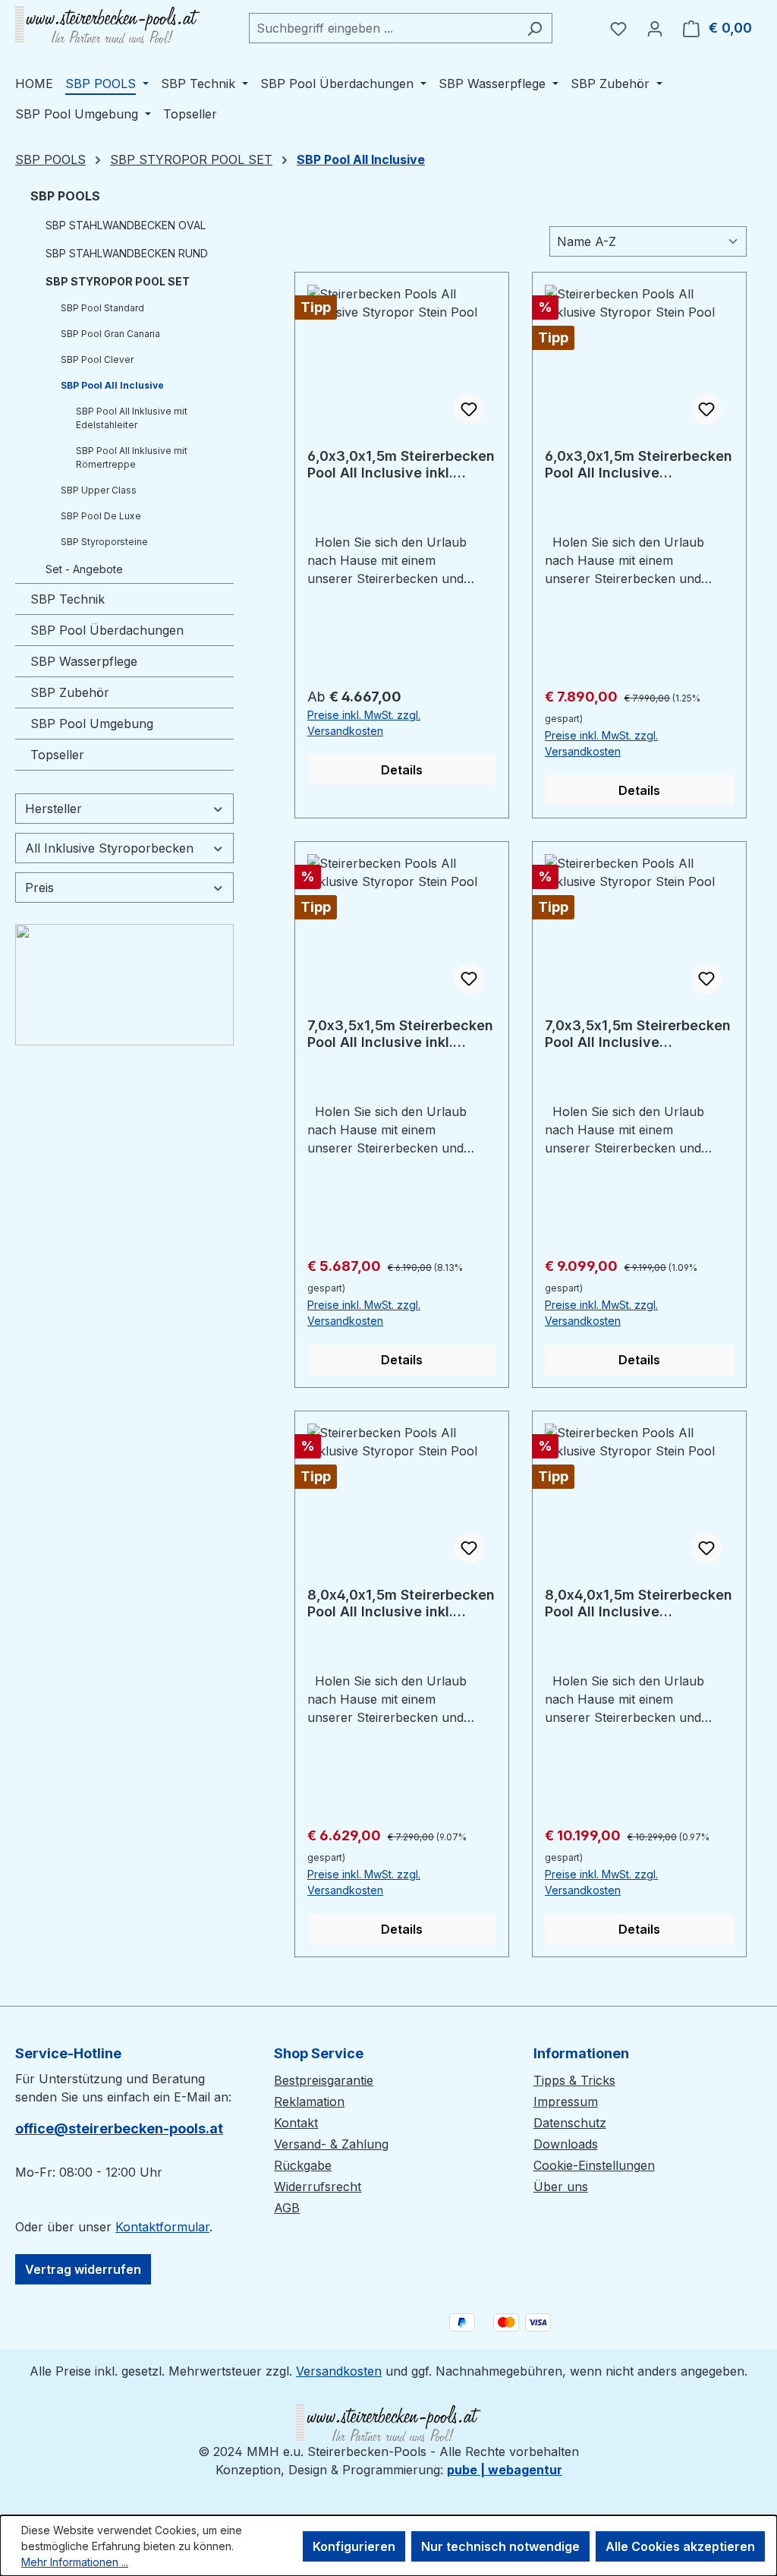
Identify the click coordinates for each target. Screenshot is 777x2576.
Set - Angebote (84, 569)
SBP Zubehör (70, 692)
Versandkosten (339, 2371)
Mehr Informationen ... (75, 2562)
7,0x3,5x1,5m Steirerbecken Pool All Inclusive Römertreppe (638, 1034)
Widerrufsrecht (318, 2187)
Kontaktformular (162, 2227)
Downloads (566, 2144)
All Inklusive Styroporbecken (109, 848)
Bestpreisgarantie (324, 2080)
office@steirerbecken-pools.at (119, 2128)
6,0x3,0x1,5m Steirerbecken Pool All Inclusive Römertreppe (639, 465)
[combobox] (383, 28)
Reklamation (309, 2101)
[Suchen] (535, 28)
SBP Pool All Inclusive (112, 385)
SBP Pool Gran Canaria (110, 334)
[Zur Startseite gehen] (108, 25)
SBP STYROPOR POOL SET (118, 281)
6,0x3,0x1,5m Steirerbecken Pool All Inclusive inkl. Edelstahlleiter (401, 465)
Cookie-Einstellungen (594, 2165)
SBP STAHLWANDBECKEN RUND (127, 253)
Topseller (57, 755)
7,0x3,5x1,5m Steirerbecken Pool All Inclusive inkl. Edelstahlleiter (400, 1034)
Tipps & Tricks (574, 2080)
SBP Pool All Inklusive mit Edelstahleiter (132, 418)
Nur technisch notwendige (500, 2546)
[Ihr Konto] (655, 28)
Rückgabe (303, 2165)
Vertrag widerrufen (83, 2269)
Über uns (561, 2187)
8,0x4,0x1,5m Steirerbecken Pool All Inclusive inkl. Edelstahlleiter (401, 1603)
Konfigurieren (354, 2546)
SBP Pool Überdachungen (107, 630)
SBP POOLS (65, 196)
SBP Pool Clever (97, 359)
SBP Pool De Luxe (101, 516)
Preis (39, 888)
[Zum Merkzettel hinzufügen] (469, 409)
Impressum (566, 2101)
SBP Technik (68, 599)
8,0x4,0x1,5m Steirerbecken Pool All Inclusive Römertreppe (639, 1603)
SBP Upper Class (99, 490)
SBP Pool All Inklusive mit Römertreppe (132, 457)
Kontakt (296, 2123)
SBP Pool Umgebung (92, 724)
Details (402, 770)
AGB (287, 2208)
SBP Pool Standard (102, 308)
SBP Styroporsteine (104, 542)
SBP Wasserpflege (84, 661)
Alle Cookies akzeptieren (680, 2546)
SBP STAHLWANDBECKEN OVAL (126, 225)
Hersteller (53, 809)
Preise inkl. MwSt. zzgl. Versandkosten (364, 723)
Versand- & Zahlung (331, 2144)
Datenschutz (570, 2123)
